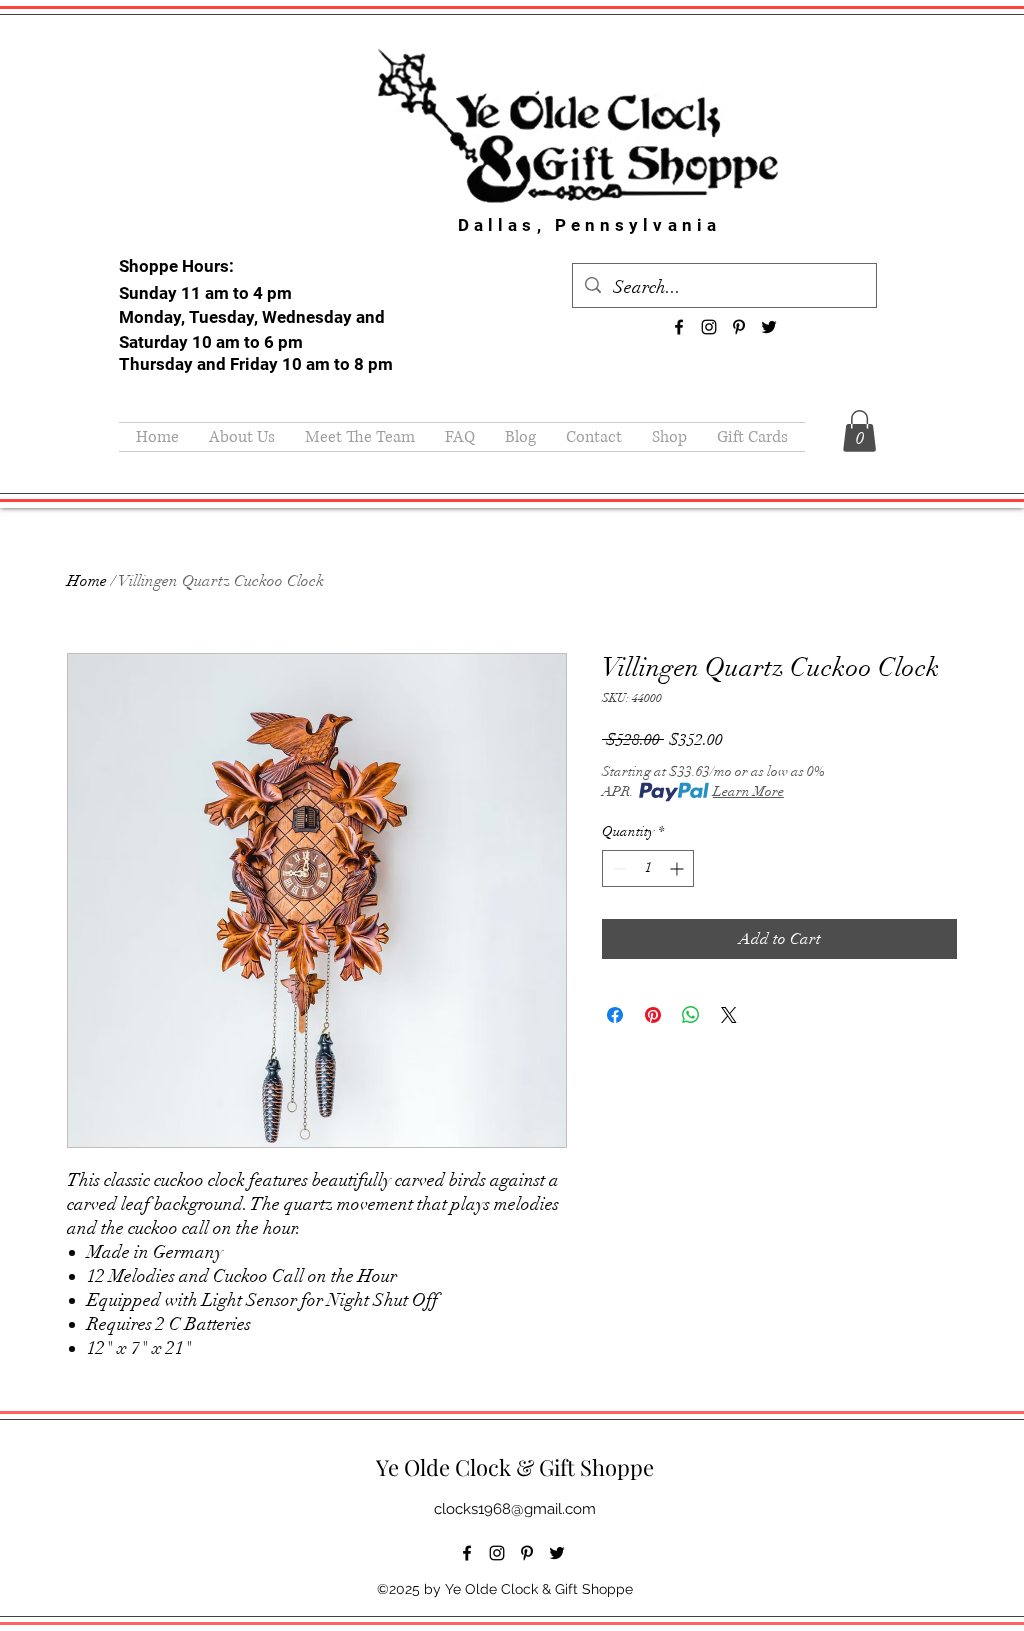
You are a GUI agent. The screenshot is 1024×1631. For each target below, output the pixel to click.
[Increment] (678, 868)
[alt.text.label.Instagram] (709, 327)
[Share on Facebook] (615, 1015)
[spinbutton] (648, 868)
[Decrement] (617, 868)
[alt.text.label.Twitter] (769, 327)
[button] (859, 431)
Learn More (748, 791)
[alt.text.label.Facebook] (679, 327)
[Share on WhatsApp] (691, 1015)
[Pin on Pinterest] (653, 1015)
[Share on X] (729, 1015)
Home (87, 581)
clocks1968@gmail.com (515, 1509)
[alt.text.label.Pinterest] (739, 327)
